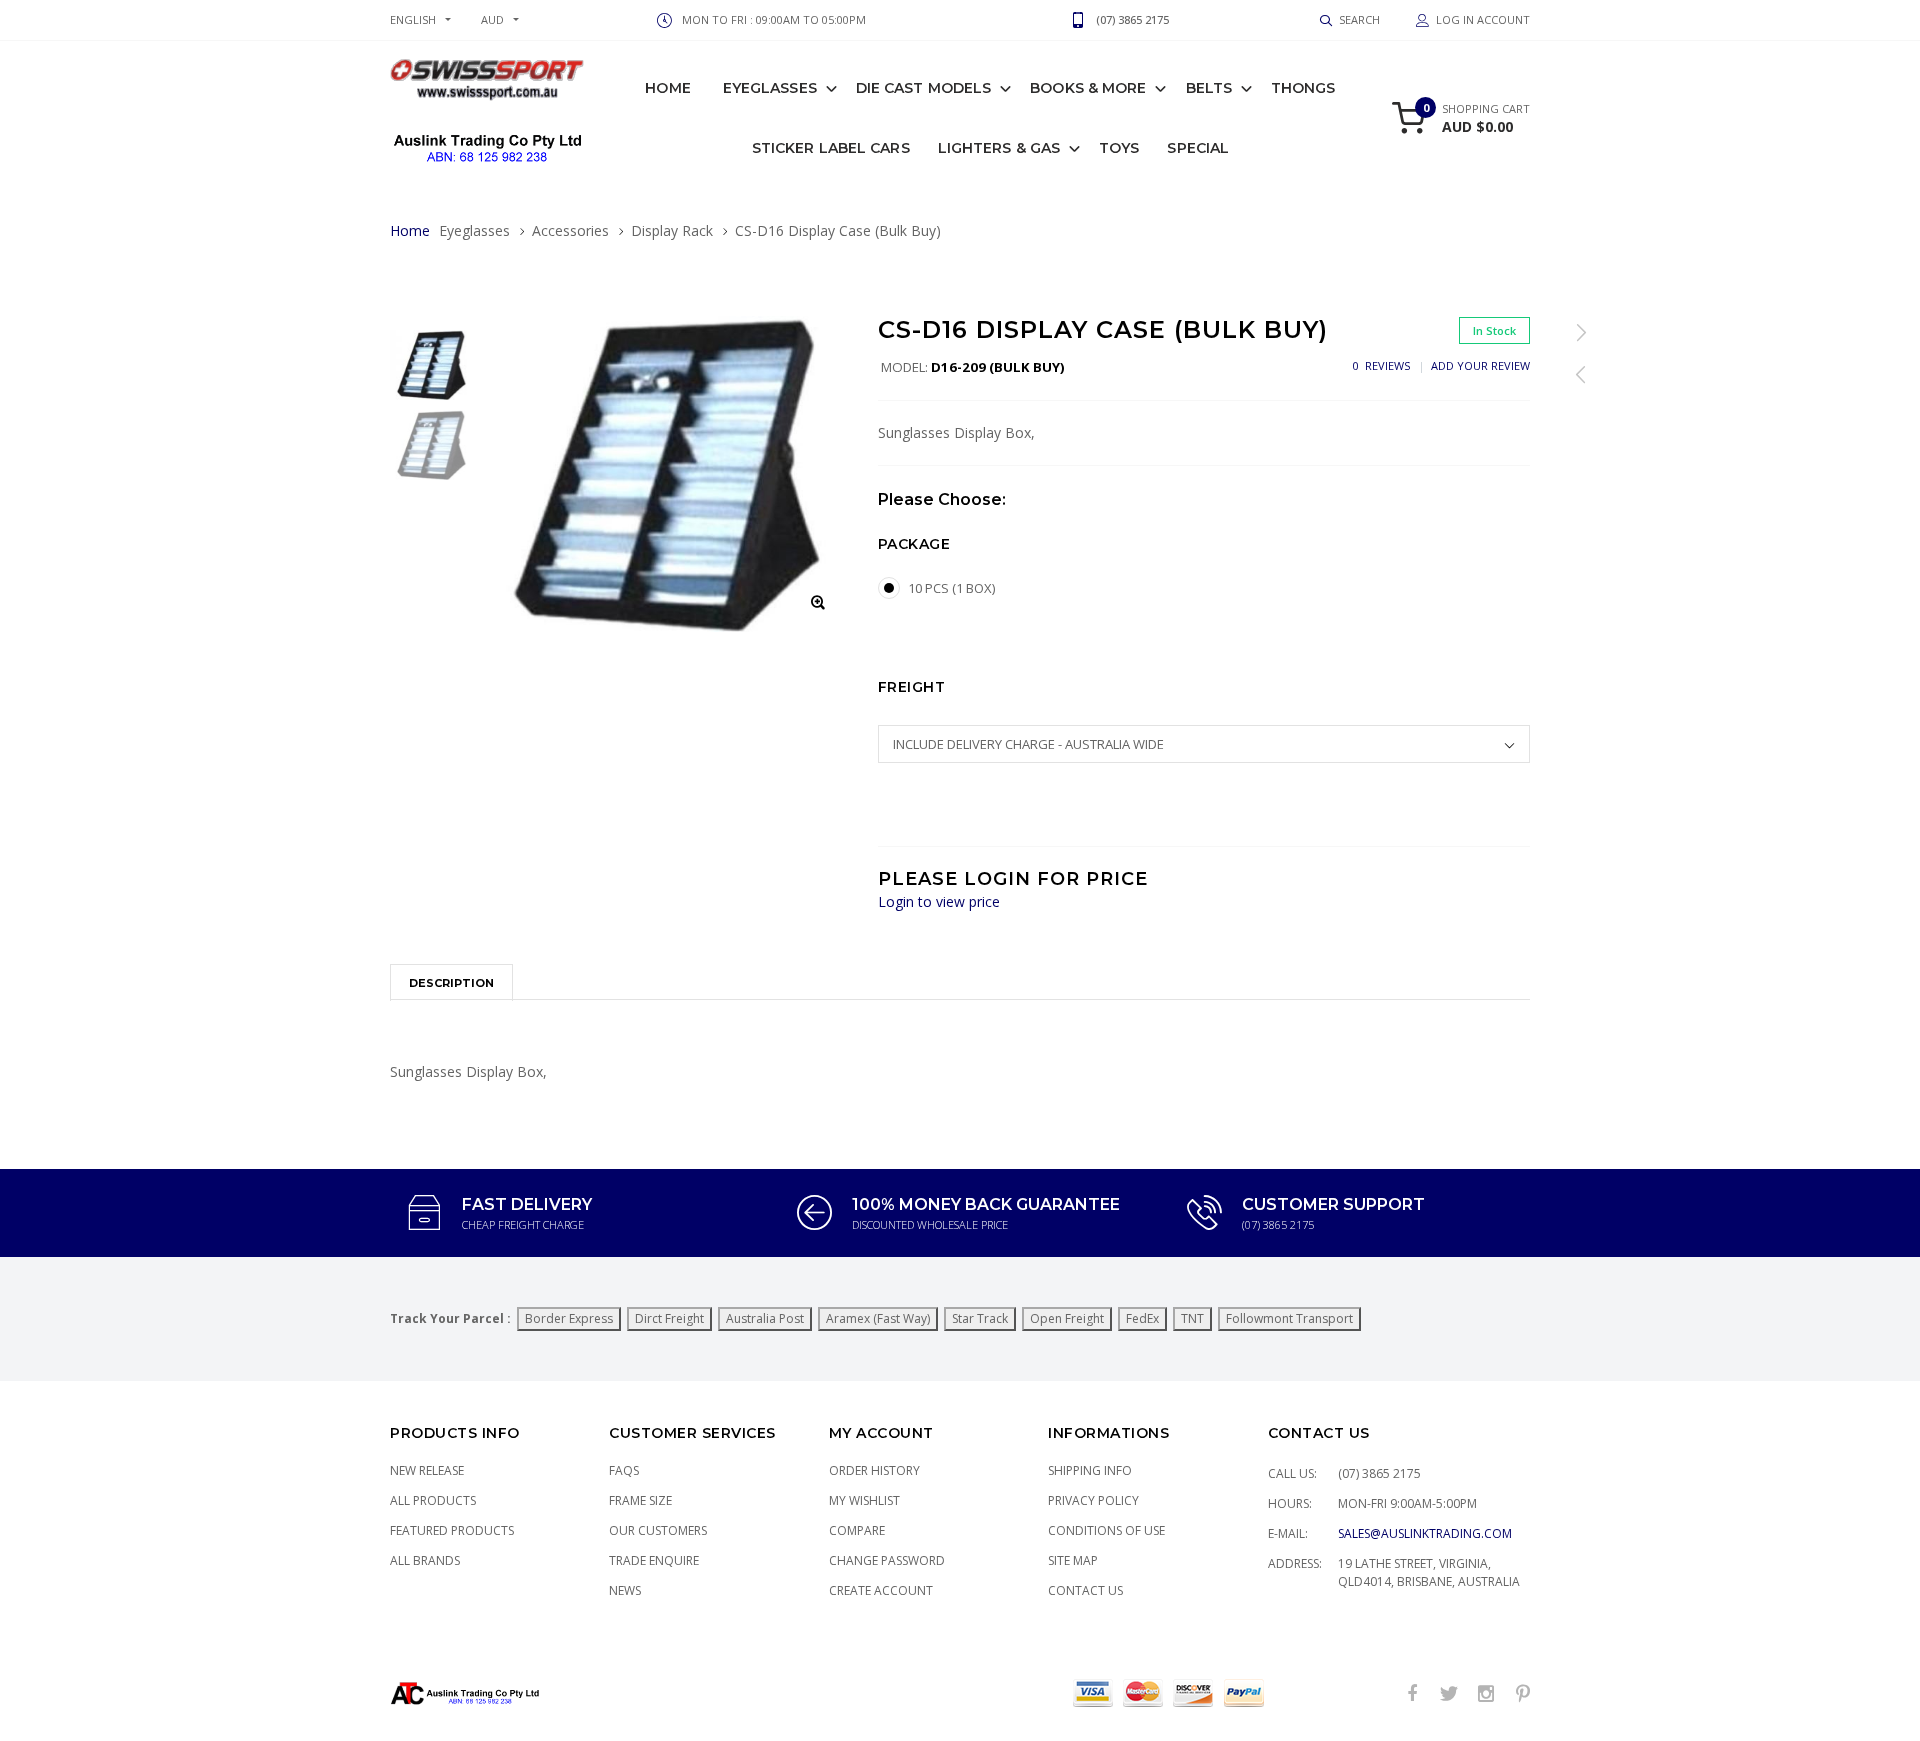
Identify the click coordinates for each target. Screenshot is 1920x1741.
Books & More (1088, 88)
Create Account (881, 1590)
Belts (1209, 88)
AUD (492, 19)
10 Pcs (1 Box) (951, 588)
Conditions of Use (1106, 1530)
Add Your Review (1480, 365)
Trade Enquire (654, 1560)
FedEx (1142, 1318)
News (625, 1590)
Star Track (980, 1318)
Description (451, 983)
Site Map (1073, 1560)
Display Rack (672, 230)
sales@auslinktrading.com (1425, 1533)
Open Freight (1067, 1318)
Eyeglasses (770, 88)
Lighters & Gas (999, 148)
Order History (874, 1470)
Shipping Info (1090, 1470)
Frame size (640, 1500)
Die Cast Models (924, 88)
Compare (857, 1530)
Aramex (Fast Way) (878, 1318)
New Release (427, 1470)
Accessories (570, 230)
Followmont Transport (1289, 1318)
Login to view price (939, 901)
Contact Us (1085, 1590)
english (413, 19)
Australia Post (765, 1318)
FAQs (624, 1470)
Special (1198, 148)
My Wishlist (864, 1500)
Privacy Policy (1093, 1500)
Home (667, 88)
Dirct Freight (669, 1318)
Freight (912, 687)
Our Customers (658, 1530)
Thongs (1303, 88)
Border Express (569, 1318)
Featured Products (452, 1530)
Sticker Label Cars (831, 148)
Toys (1119, 148)
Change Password (887, 1560)
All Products (433, 1500)
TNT (1192, 1318)
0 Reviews (1381, 365)
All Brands (425, 1560)
